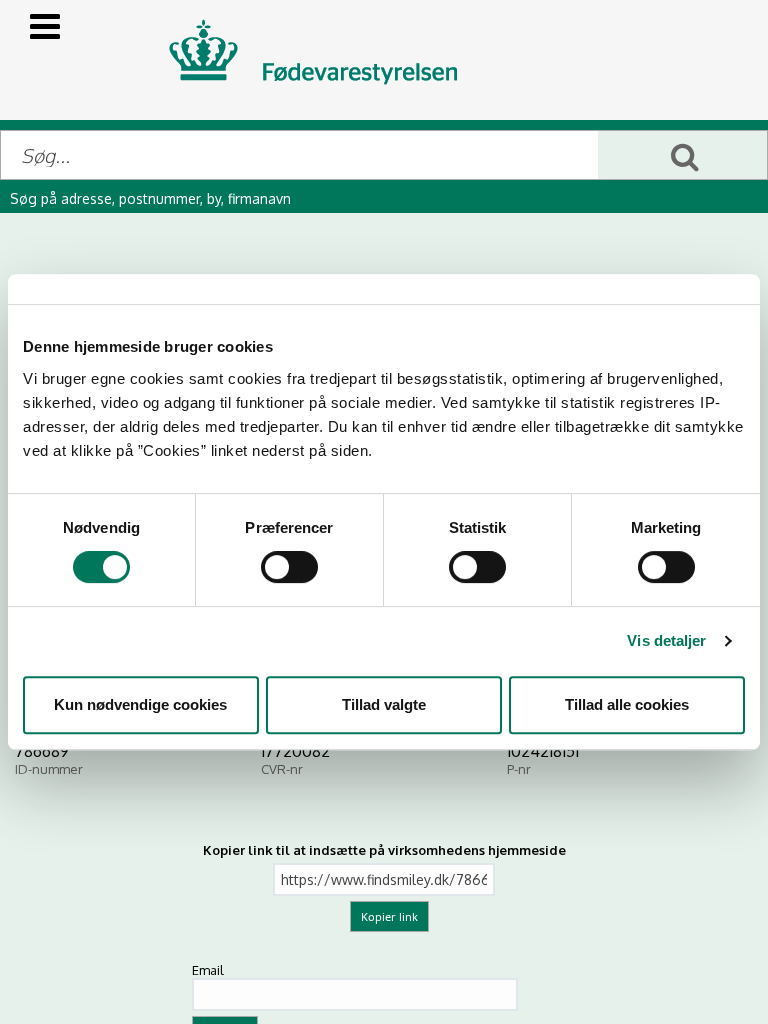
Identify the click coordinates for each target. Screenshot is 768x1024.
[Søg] (682, 155)
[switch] (289, 567)
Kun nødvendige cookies (140, 704)
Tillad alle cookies (627, 704)
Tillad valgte (384, 704)
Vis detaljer (666, 640)
